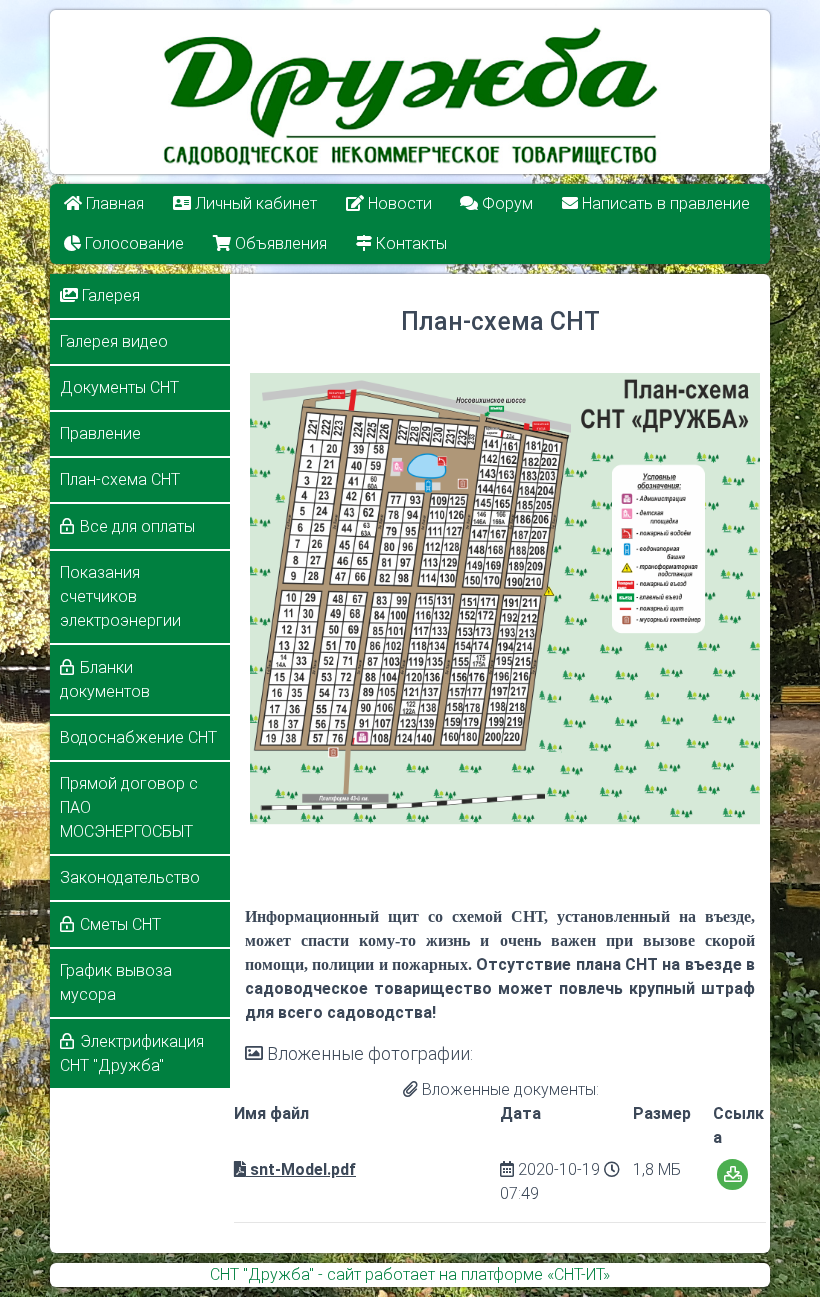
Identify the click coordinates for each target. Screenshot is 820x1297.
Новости (398, 203)
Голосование (132, 243)
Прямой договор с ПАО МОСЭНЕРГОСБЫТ (129, 807)
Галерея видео (114, 341)
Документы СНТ (119, 387)
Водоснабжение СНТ (138, 737)
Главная (113, 203)
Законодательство (130, 877)
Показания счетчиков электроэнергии (120, 596)
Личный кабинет (254, 203)
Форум (506, 203)
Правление (100, 433)
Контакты (409, 243)
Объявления (279, 243)
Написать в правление (665, 203)
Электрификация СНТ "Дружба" (132, 1053)
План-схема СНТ (120, 479)
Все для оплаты (137, 526)
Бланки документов (105, 679)
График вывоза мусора (116, 982)
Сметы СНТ (120, 924)
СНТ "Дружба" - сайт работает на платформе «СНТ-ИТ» (410, 1274)
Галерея (109, 295)
